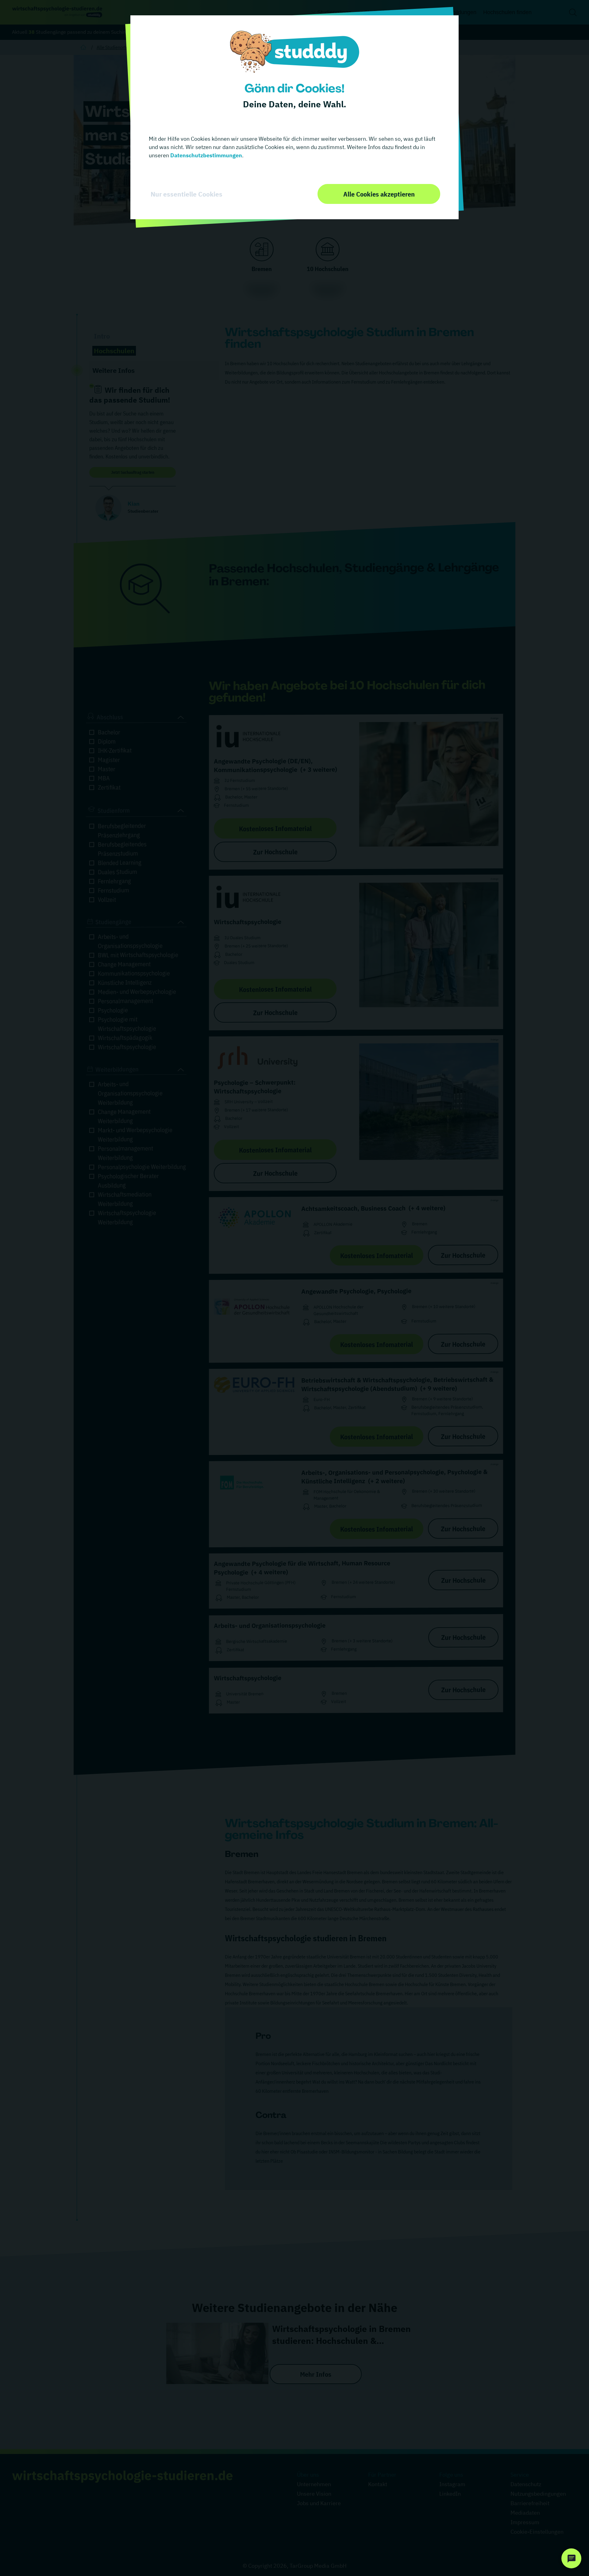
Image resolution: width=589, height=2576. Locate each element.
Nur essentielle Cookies (187, 194)
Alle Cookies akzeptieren (379, 194)
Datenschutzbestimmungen (206, 155)
